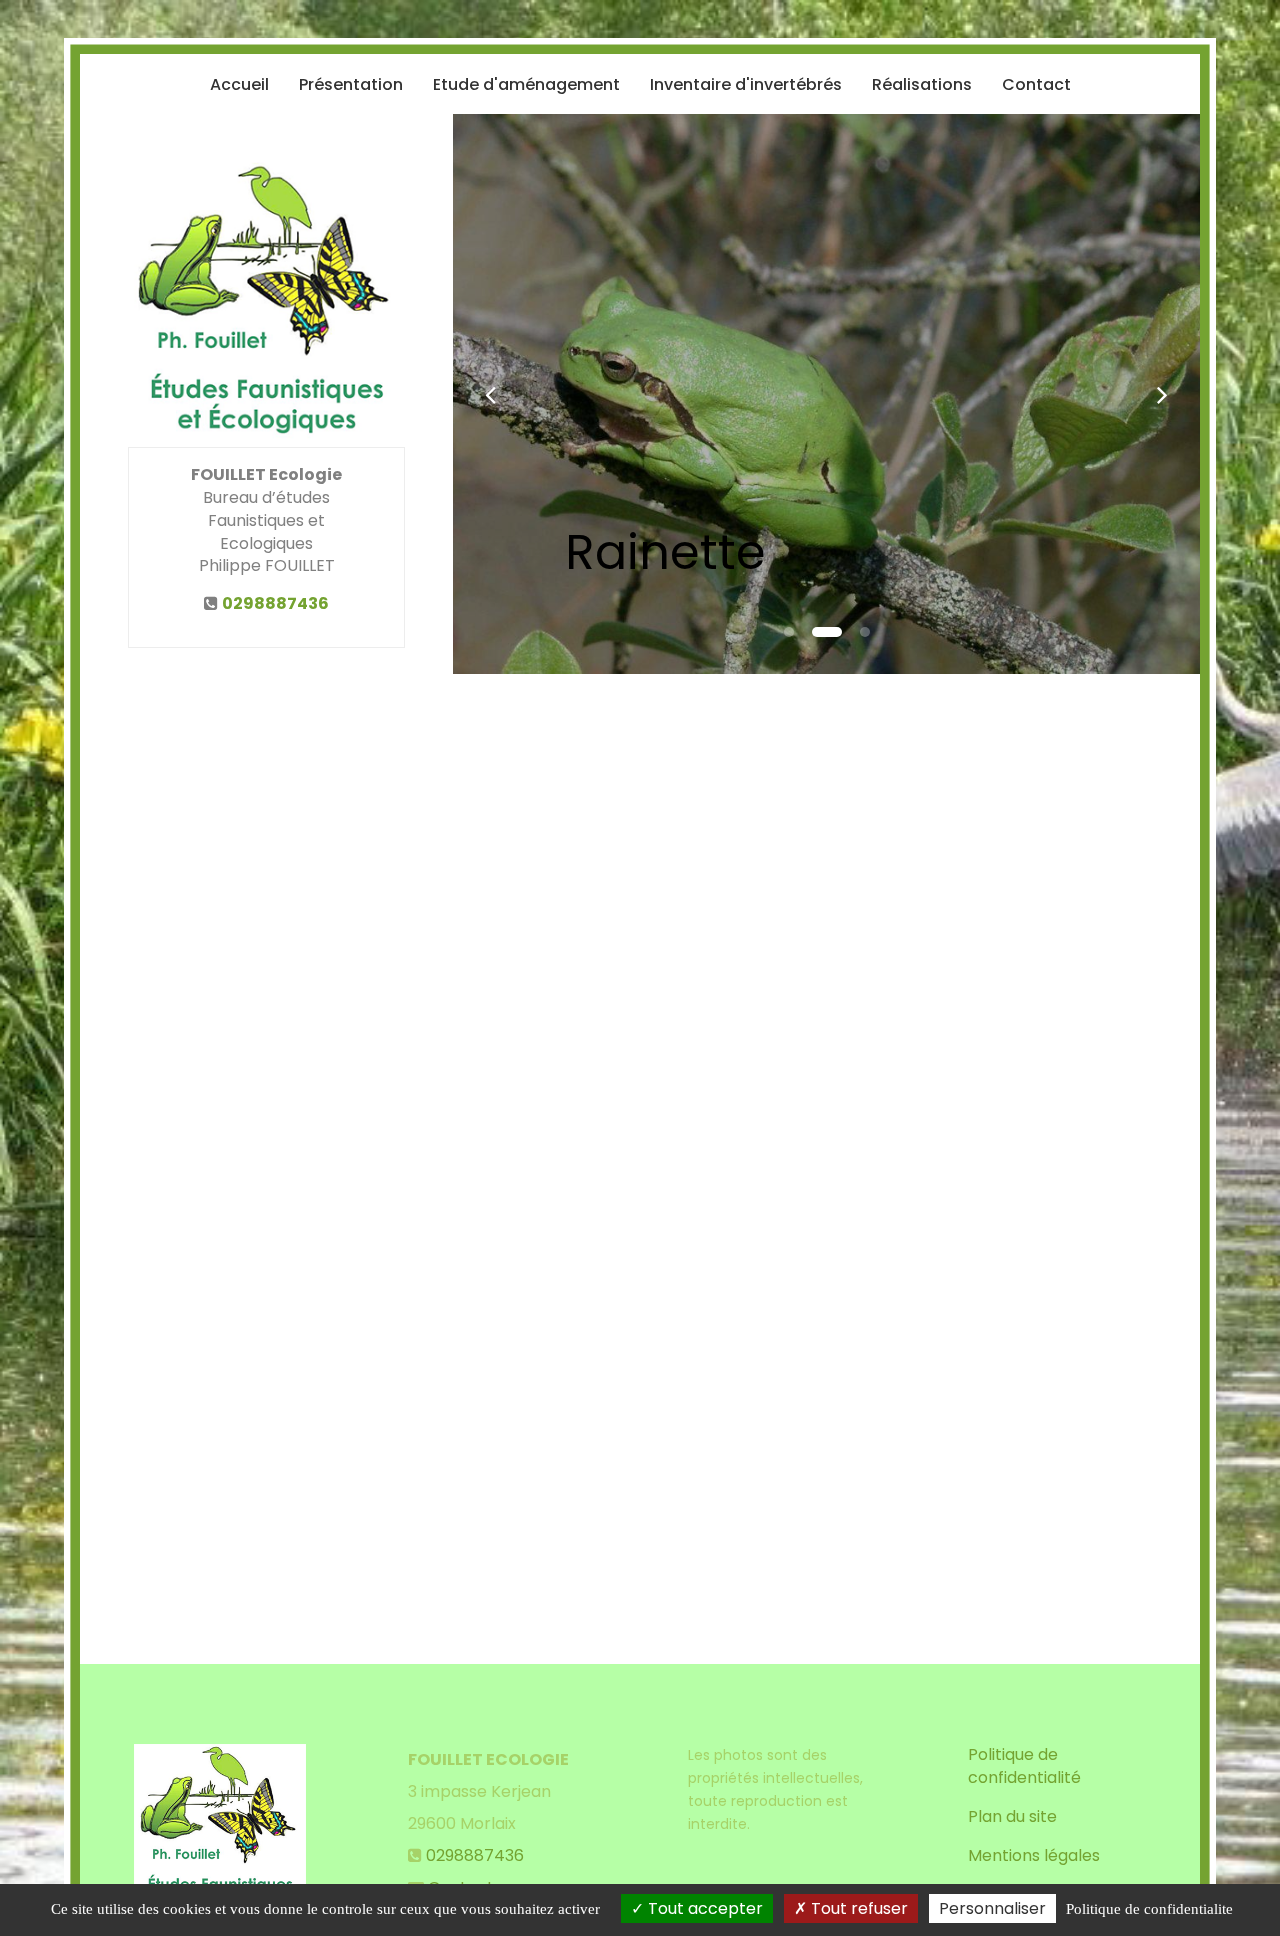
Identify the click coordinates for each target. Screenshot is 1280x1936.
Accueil (239, 84)
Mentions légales (1034, 1855)
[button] (490, 394)
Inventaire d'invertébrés (746, 84)
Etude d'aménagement (526, 84)
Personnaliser (992, 1908)
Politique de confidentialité (1024, 1766)
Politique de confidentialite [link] (1149, 1909)
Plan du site (1012, 1816)
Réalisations (922, 84)
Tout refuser (857, 1908)
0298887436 (275, 603)
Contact (1036, 84)
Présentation (351, 84)
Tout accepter (703, 1908)
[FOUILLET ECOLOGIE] (266, 304)
